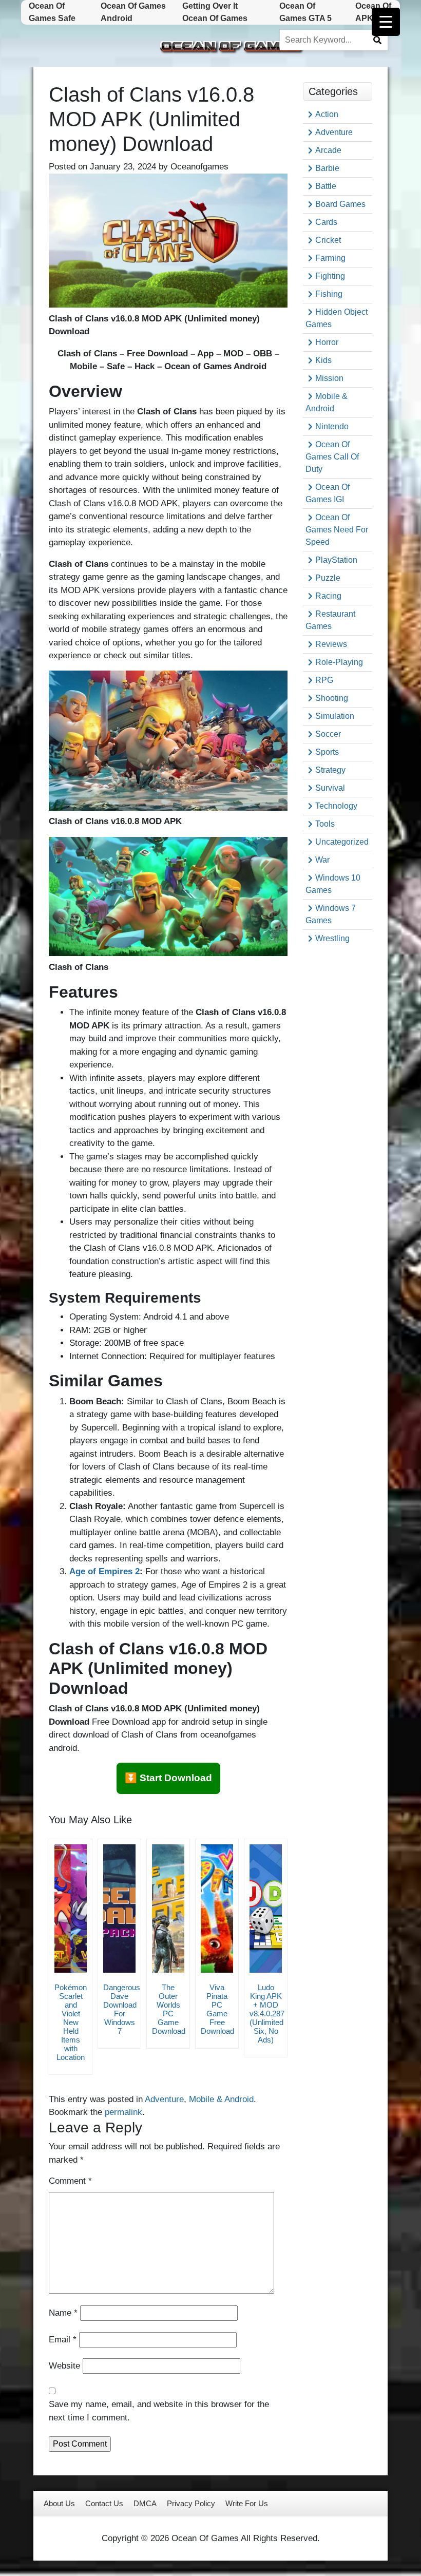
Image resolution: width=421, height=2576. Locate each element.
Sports (327, 752)
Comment (70, 2181)
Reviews (331, 644)
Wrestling (332, 938)
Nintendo (332, 426)
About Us (59, 2503)
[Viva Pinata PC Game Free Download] (217, 1909)
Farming (330, 258)
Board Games (340, 204)
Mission (329, 378)
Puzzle (328, 578)
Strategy (330, 770)
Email (63, 2340)
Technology (336, 806)
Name (63, 2313)
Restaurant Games (330, 620)
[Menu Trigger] (386, 22)
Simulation (335, 716)
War (322, 860)
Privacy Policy (191, 2503)
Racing (328, 596)
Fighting (330, 276)
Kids (323, 360)
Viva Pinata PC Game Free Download (217, 2009)
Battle (326, 186)
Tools (325, 824)
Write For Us (247, 2503)
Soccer (328, 734)
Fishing (329, 294)
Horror (327, 342)
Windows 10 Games (333, 884)
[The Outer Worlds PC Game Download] (168, 1909)
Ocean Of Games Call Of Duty (332, 457)
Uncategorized (342, 842)
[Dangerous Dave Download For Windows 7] (119, 1909)
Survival (330, 788)
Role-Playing (339, 662)
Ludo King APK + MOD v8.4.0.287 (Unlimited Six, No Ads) (267, 2014)
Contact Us (104, 2503)
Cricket (328, 240)
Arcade (328, 150)
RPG (324, 680)
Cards (326, 222)
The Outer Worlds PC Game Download (169, 2009)
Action (327, 114)
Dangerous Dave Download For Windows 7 (122, 2009)
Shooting (332, 698)
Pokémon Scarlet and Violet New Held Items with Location (71, 2022)
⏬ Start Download (168, 1778)
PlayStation (336, 560)
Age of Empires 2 (104, 1571)
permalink (123, 2112)
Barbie (327, 168)
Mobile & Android (221, 2099)
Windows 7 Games (331, 914)
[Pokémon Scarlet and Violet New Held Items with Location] (71, 1909)
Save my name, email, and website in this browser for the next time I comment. (159, 2411)
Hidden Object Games (337, 318)
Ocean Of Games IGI (328, 493)
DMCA (145, 2503)
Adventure (164, 2099)
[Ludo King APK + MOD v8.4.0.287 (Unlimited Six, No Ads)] (266, 1909)
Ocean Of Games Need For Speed (337, 530)
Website (64, 2366)
